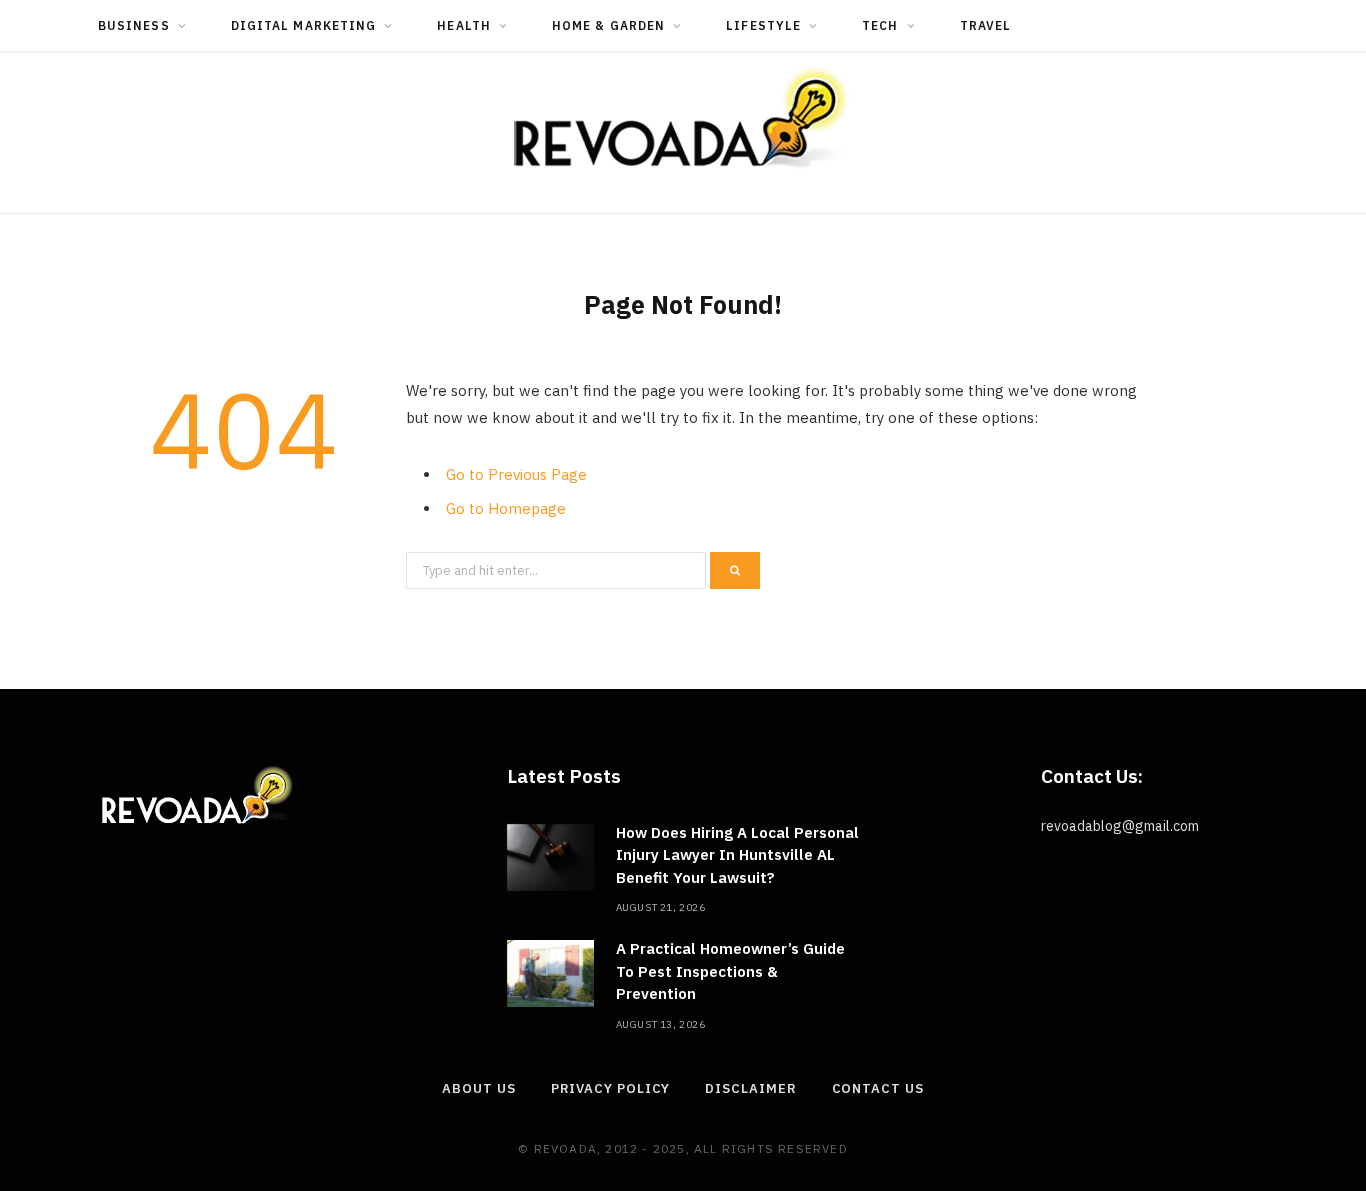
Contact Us (878, 1088)
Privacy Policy (611, 1088)
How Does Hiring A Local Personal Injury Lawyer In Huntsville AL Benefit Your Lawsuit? (737, 855)
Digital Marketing (303, 25)
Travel (985, 25)
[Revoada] (683, 117)
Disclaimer (750, 1088)
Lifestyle (763, 25)
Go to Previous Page (516, 474)
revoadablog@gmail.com (1120, 826)
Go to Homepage (506, 508)
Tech (880, 25)
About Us (478, 1088)
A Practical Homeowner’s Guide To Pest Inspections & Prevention (730, 971)
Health (463, 25)
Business (134, 25)
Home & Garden (608, 25)
